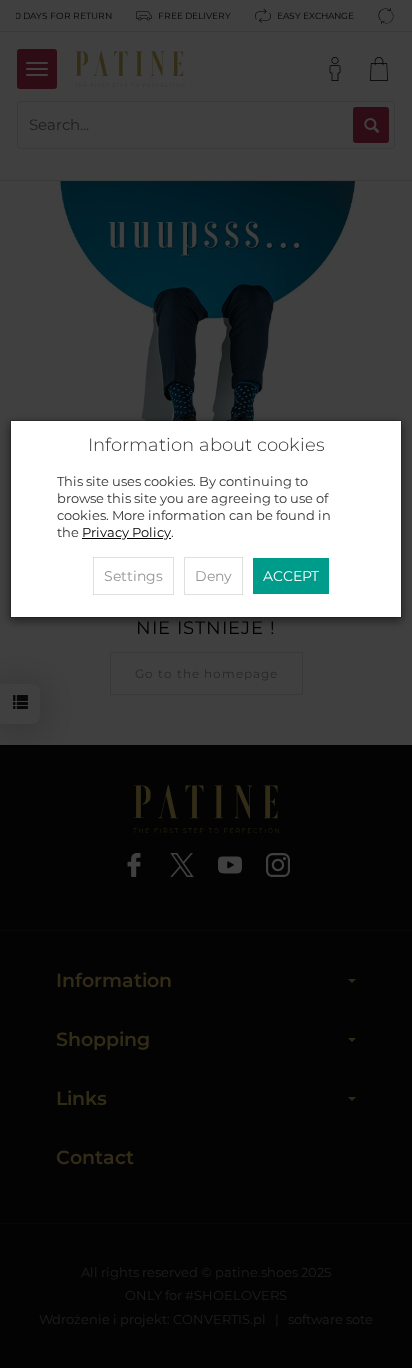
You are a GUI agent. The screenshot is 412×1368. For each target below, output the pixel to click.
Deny (213, 576)
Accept (291, 576)
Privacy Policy (126, 532)
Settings (133, 576)
